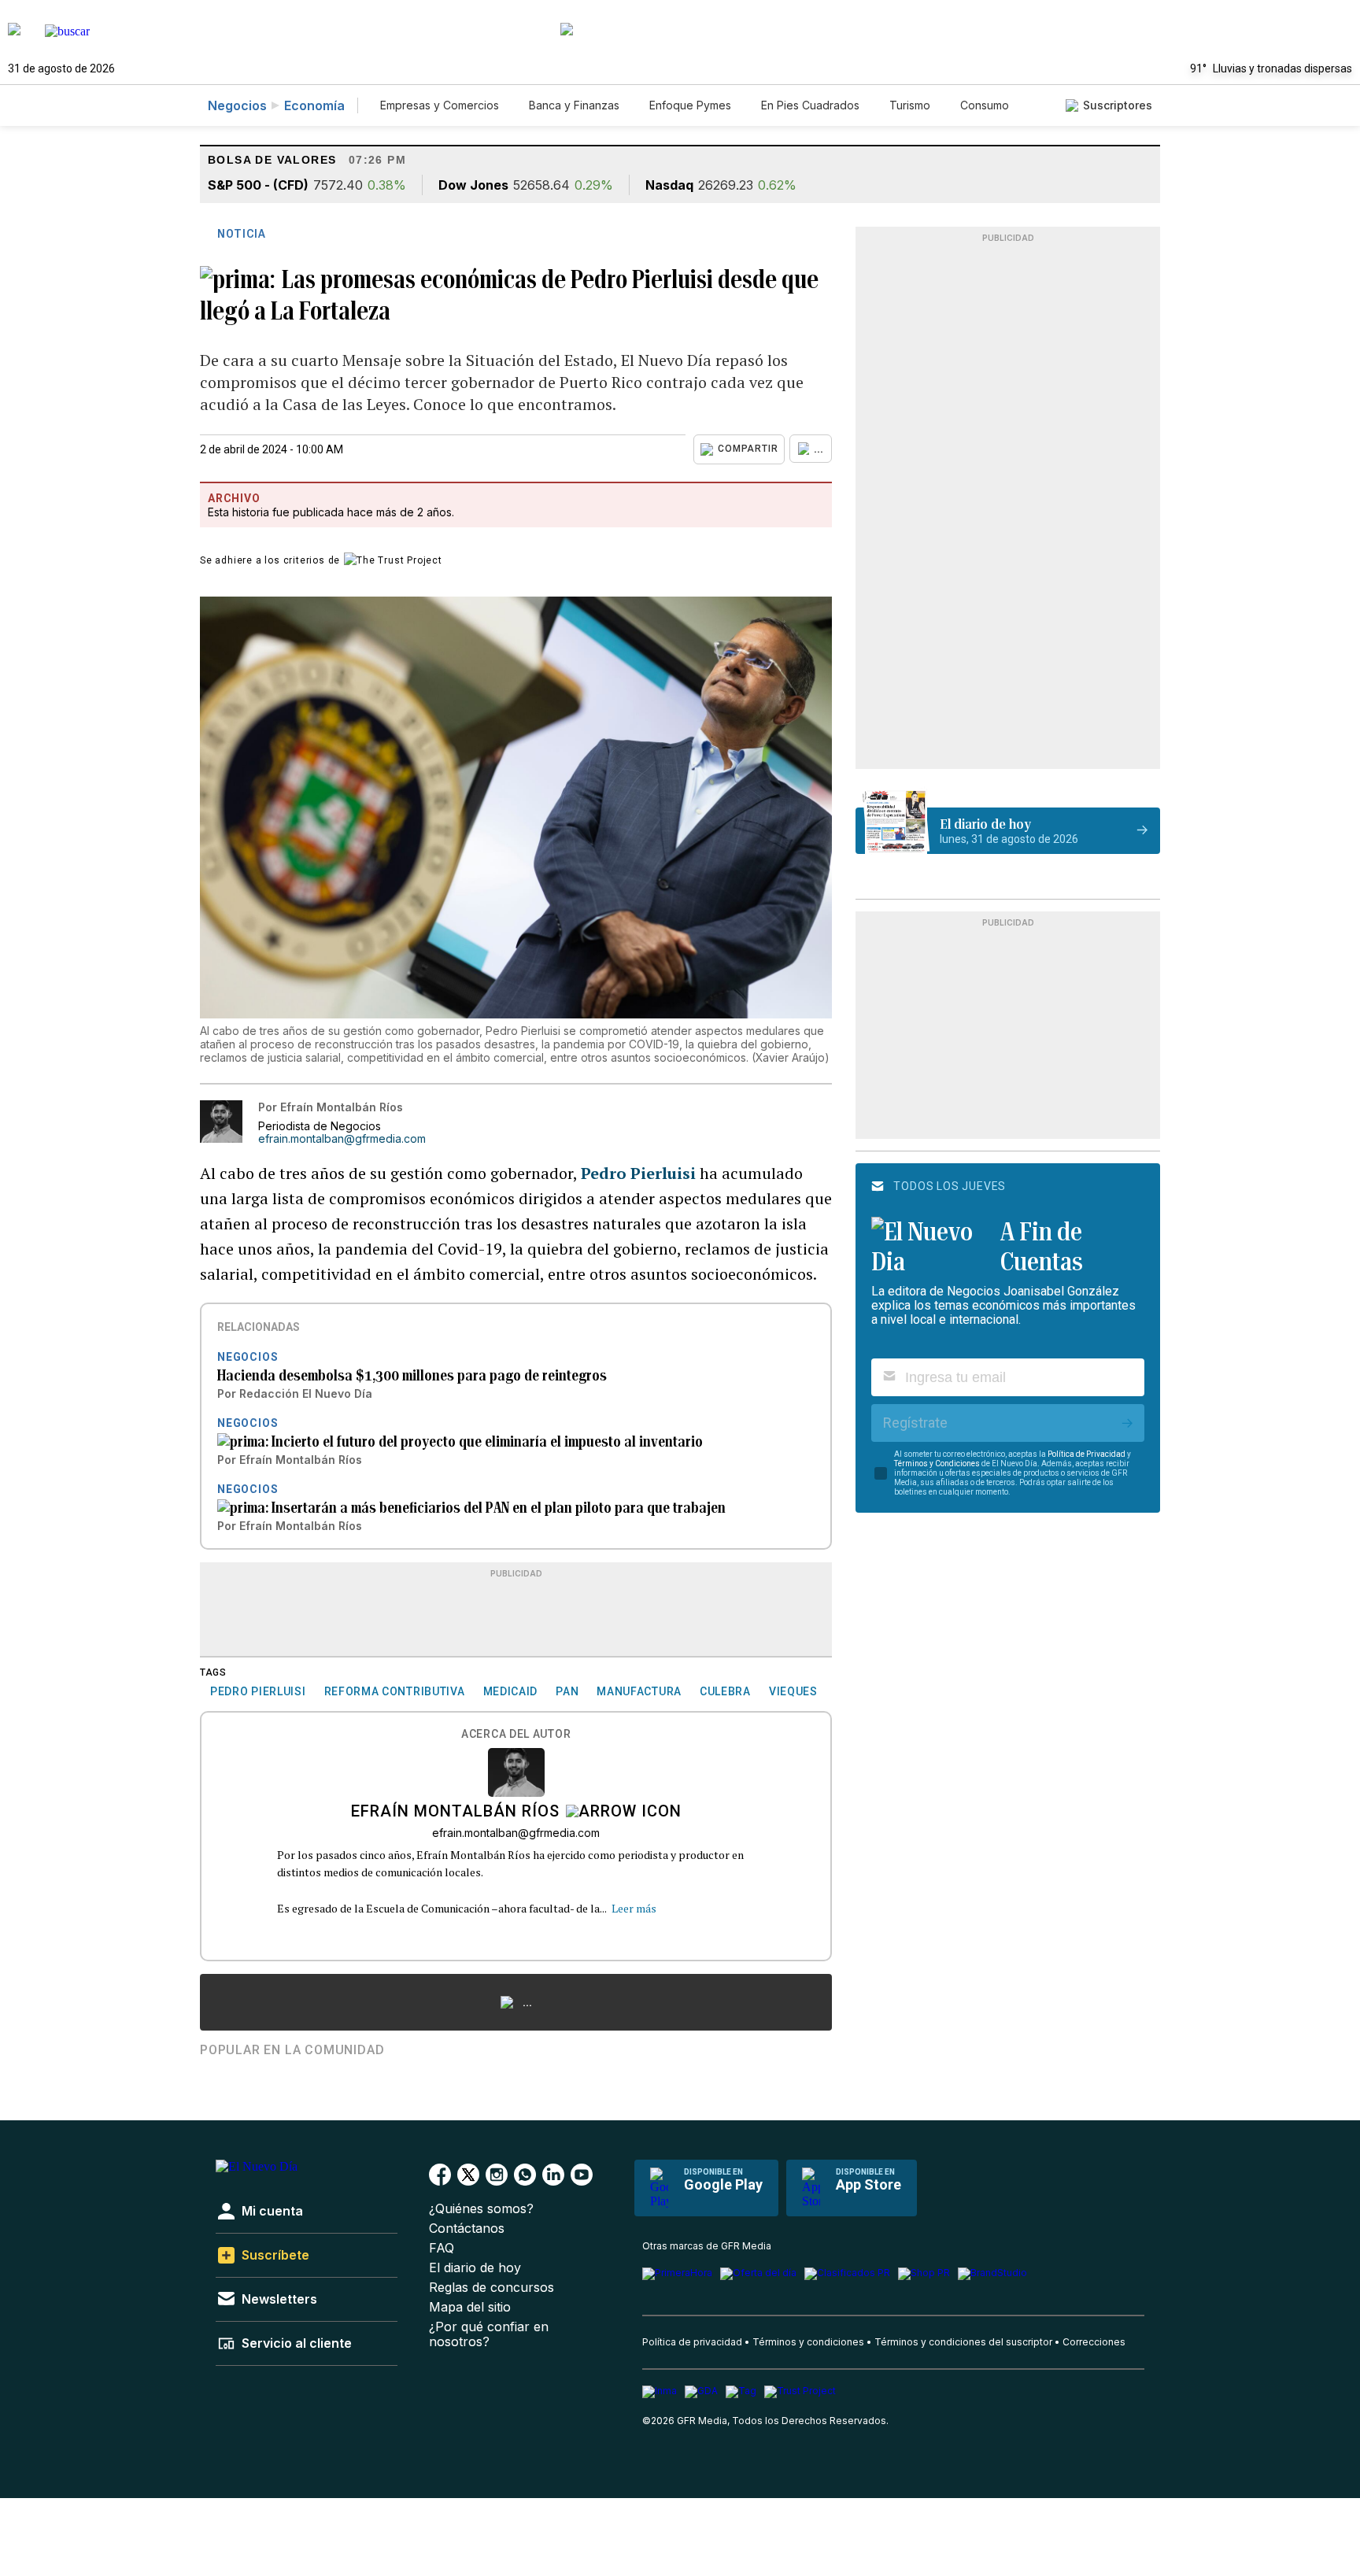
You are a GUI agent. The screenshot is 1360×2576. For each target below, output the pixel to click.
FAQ (442, 2248)
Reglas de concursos (492, 2288)
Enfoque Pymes (690, 105)
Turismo (910, 105)
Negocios (237, 105)
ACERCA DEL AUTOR (516, 1734)
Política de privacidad (692, 2342)
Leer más (634, 1908)
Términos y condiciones (808, 2342)
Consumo (985, 105)
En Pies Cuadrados (810, 105)
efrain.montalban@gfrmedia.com (342, 1139)
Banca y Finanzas (574, 105)
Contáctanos (467, 2229)
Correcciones (1094, 2342)
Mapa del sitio (470, 2307)
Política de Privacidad (1087, 1454)
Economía (314, 105)
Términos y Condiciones (937, 1464)
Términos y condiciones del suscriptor (963, 2342)
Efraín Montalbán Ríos (455, 1813)
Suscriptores (1118, 105)
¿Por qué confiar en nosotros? (489, 2334)
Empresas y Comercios (440, 105)
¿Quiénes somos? (481, 2209)
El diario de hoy (475, 2268)
